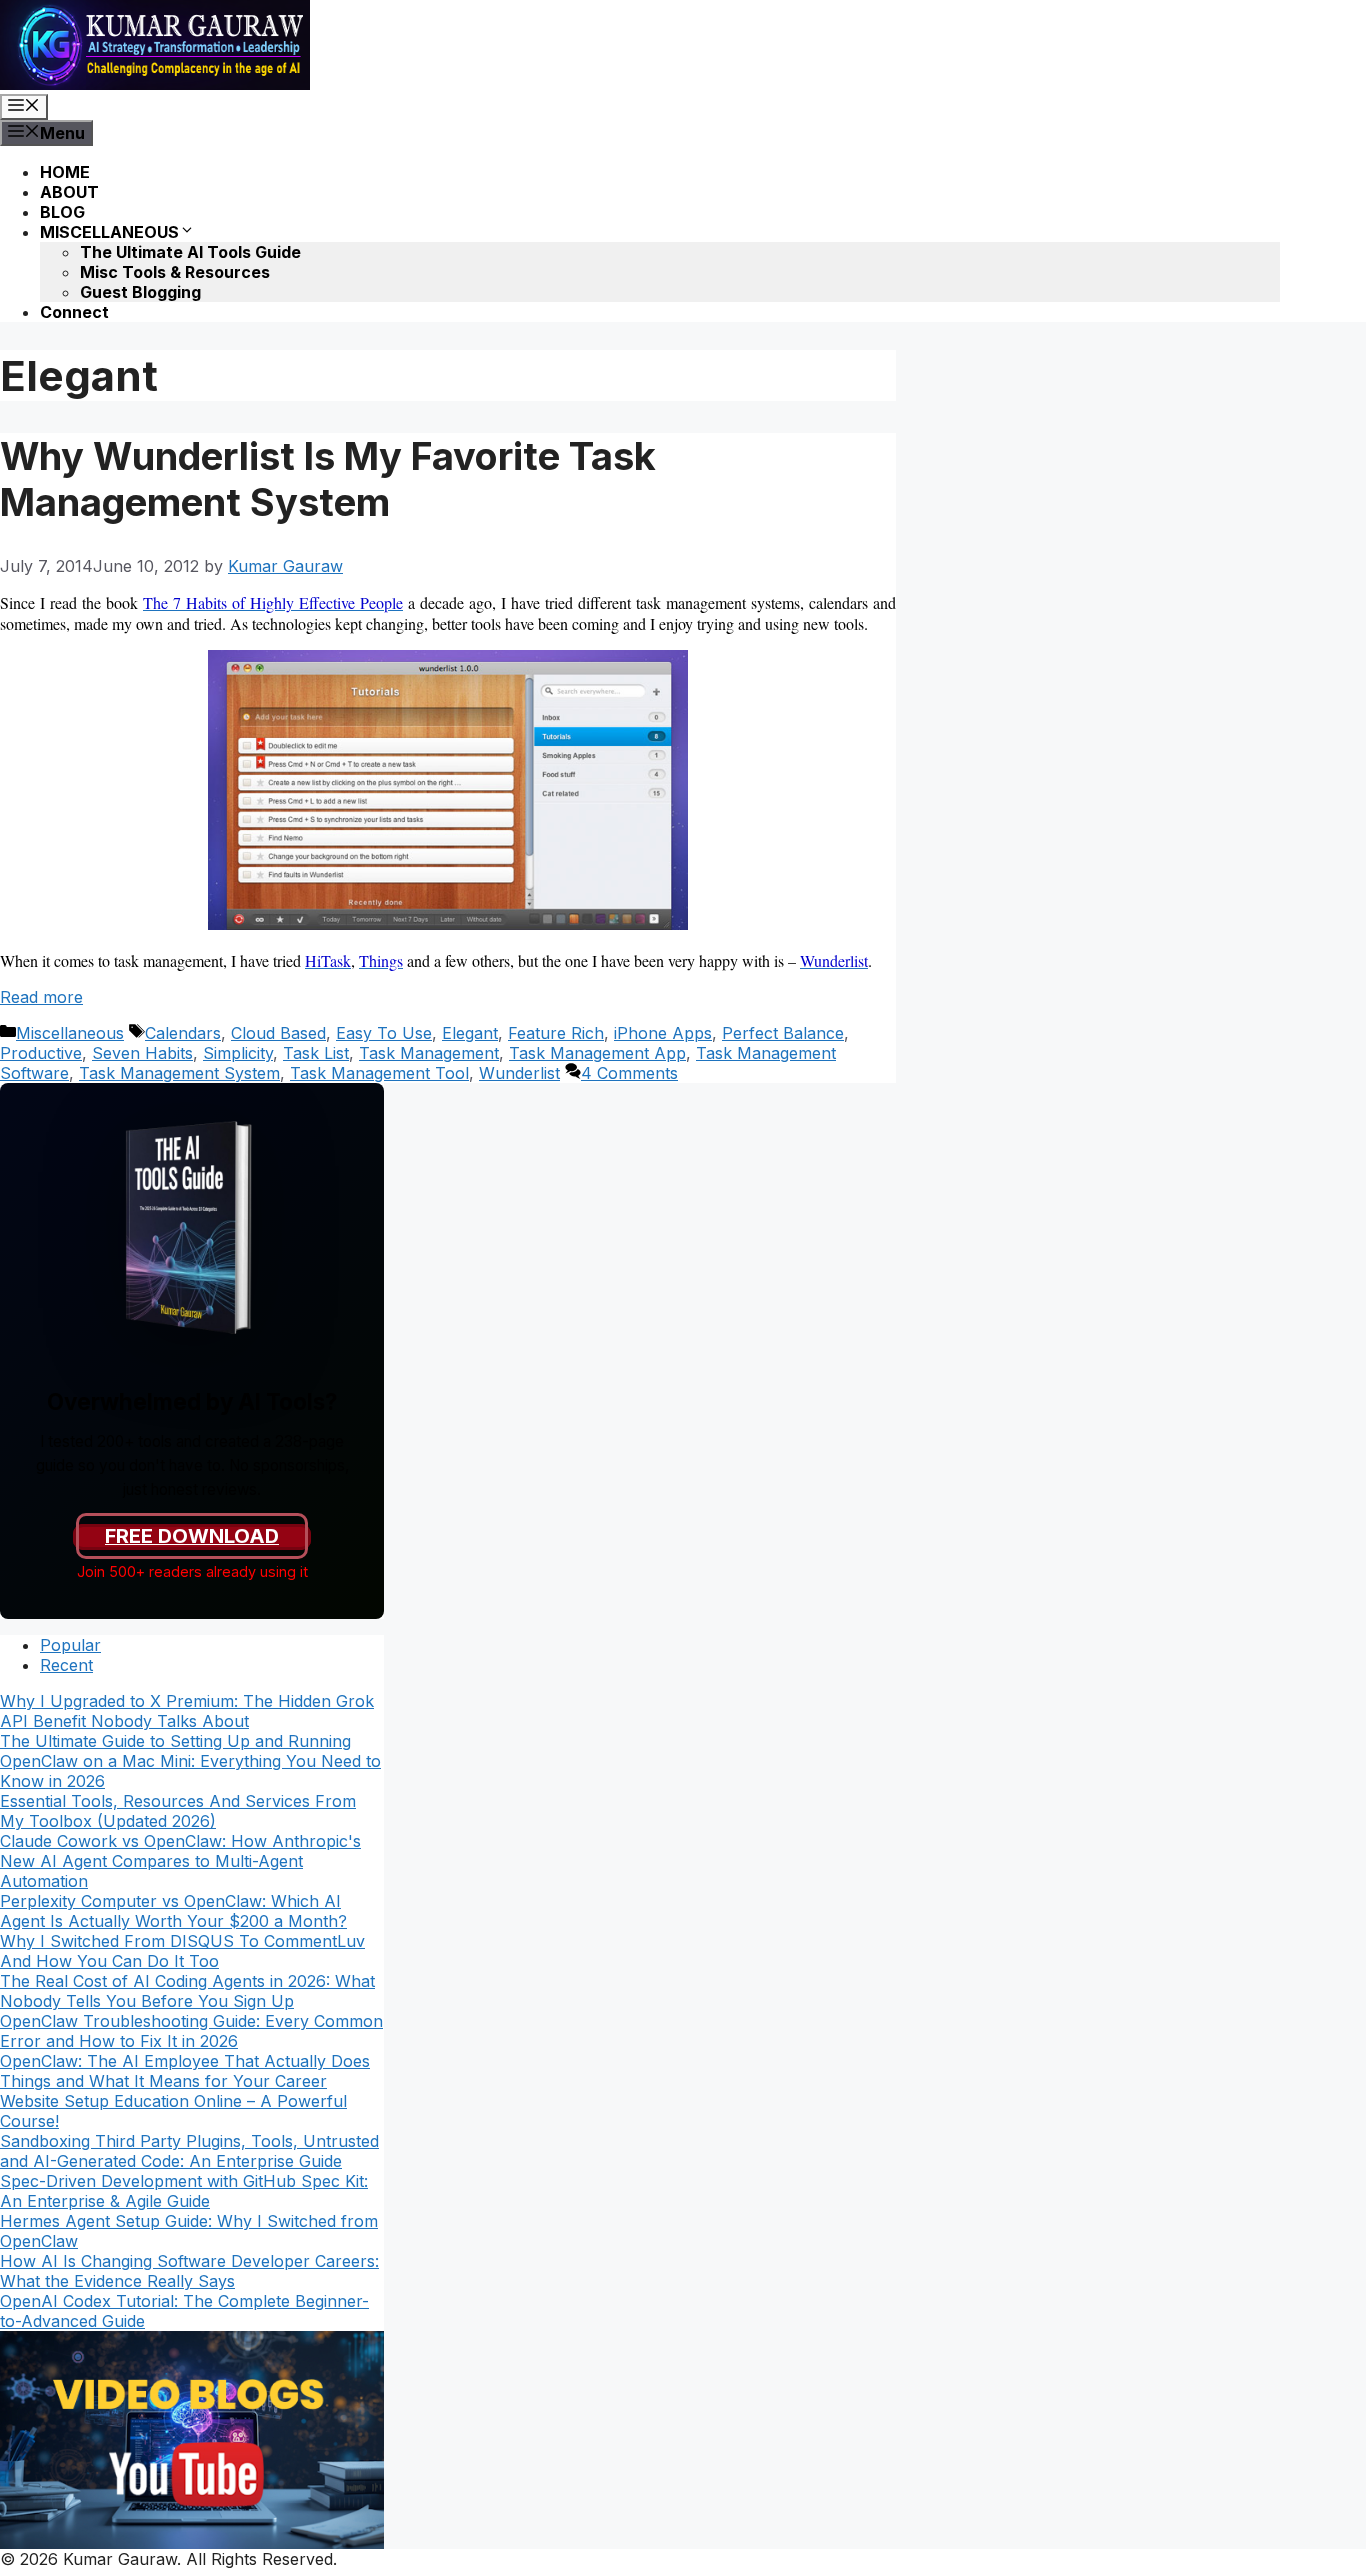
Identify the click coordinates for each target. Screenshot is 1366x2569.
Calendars (183, 1033)
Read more (41, 997)
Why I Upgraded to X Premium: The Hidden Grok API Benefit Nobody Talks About (187, 1711)
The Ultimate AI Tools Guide (190, 252)
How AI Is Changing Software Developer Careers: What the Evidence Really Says (189, 2271)
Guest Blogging (140, 292)
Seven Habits (142, 1053)
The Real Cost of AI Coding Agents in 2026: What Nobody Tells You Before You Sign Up (187, 1991)
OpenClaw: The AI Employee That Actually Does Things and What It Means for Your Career (185, 2071)
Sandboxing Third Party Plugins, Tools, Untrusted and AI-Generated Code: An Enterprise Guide (189, 2151)
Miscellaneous (70, 1033)
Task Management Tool (379, 1073)
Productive (41, 1053)
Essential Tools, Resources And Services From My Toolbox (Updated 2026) (178, 1811)
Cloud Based (278, 1033)
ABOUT (69, 192)
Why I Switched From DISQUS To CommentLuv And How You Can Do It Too (182, 1951)
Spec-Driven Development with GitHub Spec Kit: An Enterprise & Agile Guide (184, 2191)
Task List (316, 1053)
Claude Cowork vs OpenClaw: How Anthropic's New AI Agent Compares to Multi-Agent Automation (180, 1861)
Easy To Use (384, 1033)
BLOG (62, 212)
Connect (74, 312)
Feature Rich (556, 1033)
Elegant (470, 1033)
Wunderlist (519, 1073)
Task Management (429, 1053)
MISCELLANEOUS (109, 232)
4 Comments (629, 1073)
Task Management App (597, 1053)
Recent (66, 1665)
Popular (70, 1645)
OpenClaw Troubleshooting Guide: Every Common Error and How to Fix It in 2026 (191, 2031)
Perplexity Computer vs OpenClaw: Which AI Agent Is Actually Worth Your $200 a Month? (173, 1911)
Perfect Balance (783, 1033)
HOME (65, 172)
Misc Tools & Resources (175, 272)
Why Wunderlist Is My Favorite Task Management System (328, 479)
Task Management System (179, 1073)
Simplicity (238, 1053)
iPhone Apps (663, 1033)
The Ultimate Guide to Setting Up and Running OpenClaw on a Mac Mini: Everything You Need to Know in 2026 (190, 1761)
